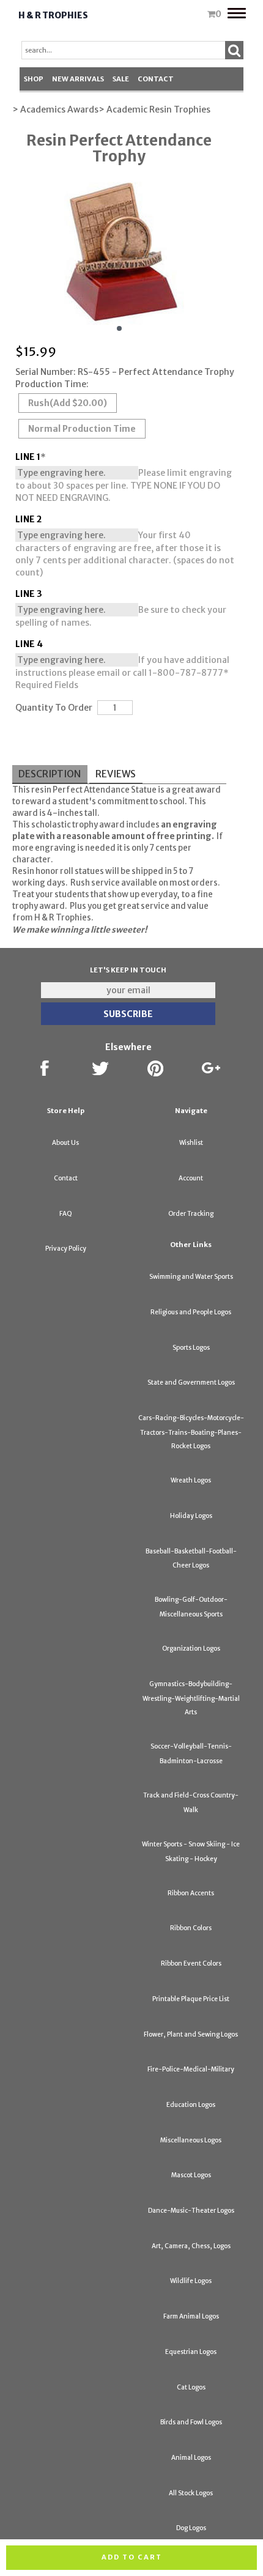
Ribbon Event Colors (191, 1963)
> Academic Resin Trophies (154, 109)
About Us (65, 1143)
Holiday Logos (191, 1516)
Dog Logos (191, 2528)
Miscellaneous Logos (191, 2140)
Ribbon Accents (191, 1893)
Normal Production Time (82, 429)
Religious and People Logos (191, 1312)
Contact (156, 79)
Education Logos (191, 2105)
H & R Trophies (53, 15)
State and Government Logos (191, 1382)
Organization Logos (191, 1649)
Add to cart (132, 2557)
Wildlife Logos (191, 2281)
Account (191, 1178)
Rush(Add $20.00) (68, 403)
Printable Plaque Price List (191, 1999)
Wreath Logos (191, 1480)
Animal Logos (191, 2458)
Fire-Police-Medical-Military (191, 2069)
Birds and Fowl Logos (191, 2422)
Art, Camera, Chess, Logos (191, 2246)
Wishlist (191, 1143)
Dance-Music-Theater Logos (191, 2211)
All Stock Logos (191, 2493)
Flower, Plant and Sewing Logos (191, 2034)
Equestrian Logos (191, 2352)
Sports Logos (191, 1348)
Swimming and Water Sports (191, 1277)
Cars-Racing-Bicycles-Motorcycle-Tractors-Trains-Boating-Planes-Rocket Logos (191, 1432)
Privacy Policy (66, 1249)
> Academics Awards (55, 109)
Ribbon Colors (191, 1928)
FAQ (66, 1214)
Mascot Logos (191, 2175)
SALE (121, 79)
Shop (34, 79)
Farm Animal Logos (191, 2316)
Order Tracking (191, 1214)
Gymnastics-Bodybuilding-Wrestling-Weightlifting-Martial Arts (191, 1698)
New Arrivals (78, 79)
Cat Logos (191, 2387)
